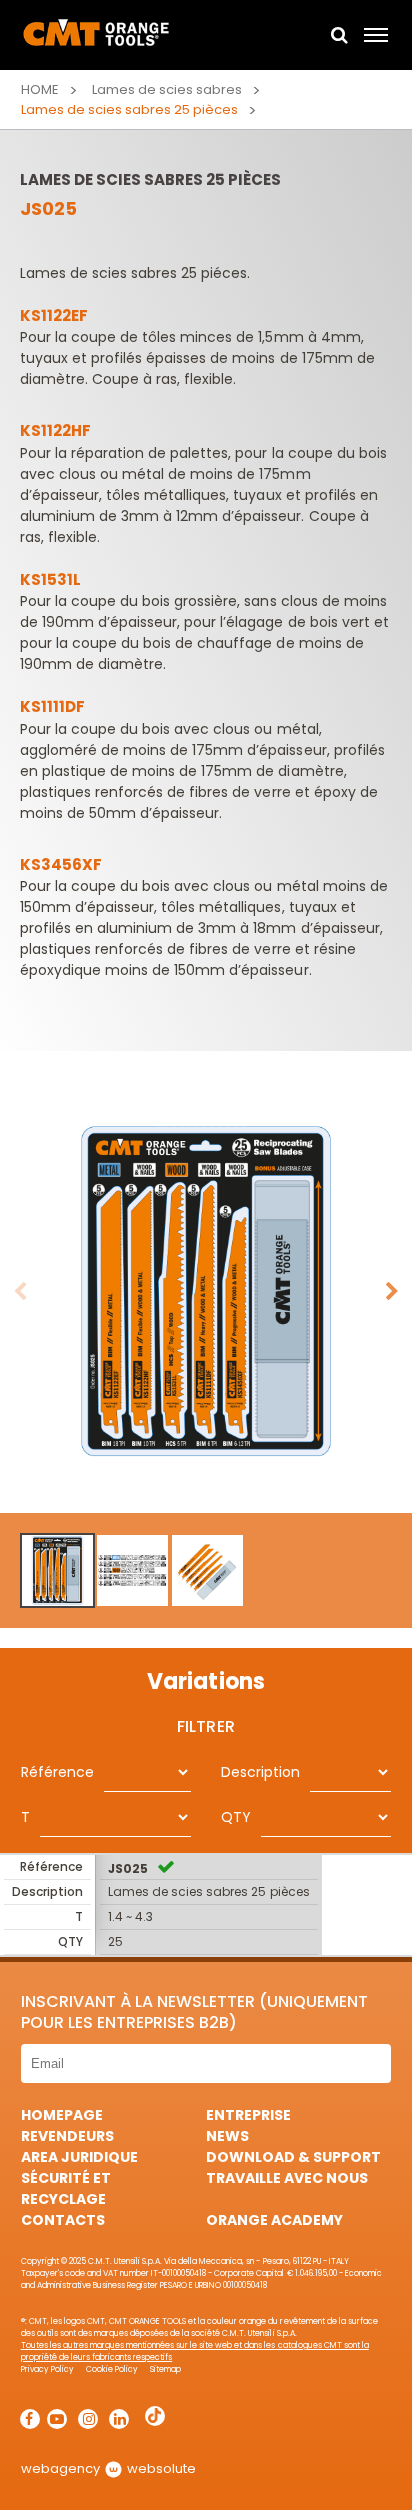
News (227, 2136)
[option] (206, 1292)
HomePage (62, 2115)
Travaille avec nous (287, 2178)
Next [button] (392, 1292)
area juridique (79, 2157)
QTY (236, 1817)
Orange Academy (274, 2220)
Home (40, 89)
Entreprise (248, 2115)
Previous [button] (20, 1292)
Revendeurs (67, 2136)
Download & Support (293, 2157)
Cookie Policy (112, 2369)
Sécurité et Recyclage (66, 2188)
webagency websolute (108, 2468)
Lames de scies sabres (167, 89)
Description (260, 1772)
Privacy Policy (47, 2369)
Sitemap (165, 2369)
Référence (57, 1772)
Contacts (63, 2220)
